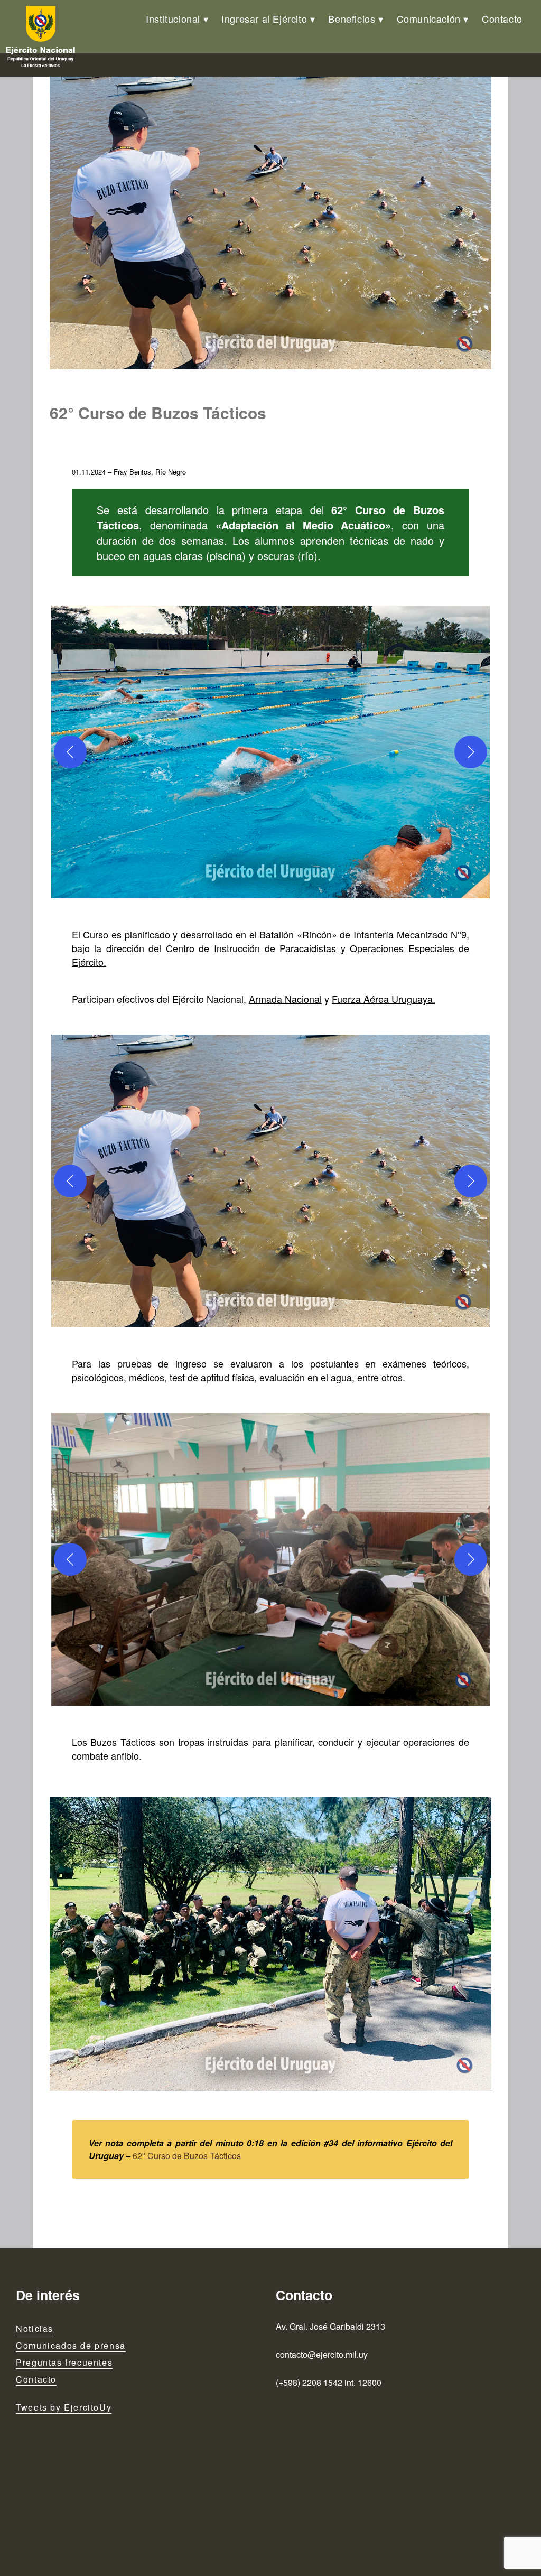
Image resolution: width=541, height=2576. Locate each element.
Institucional (173, 18)
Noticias (35, 2328)
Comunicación (429, 18)
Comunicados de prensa (71, 2345)
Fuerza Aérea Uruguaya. (384, 999)
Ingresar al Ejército (264, 18)
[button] (270, 752)
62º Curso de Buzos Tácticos (187, 2156)
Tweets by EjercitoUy (64, 2407)
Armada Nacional (285, 999)
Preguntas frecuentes (64, 2362)
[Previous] (70, 752)
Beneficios (352, 18)
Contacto (502, 18)
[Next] (471, 752)
